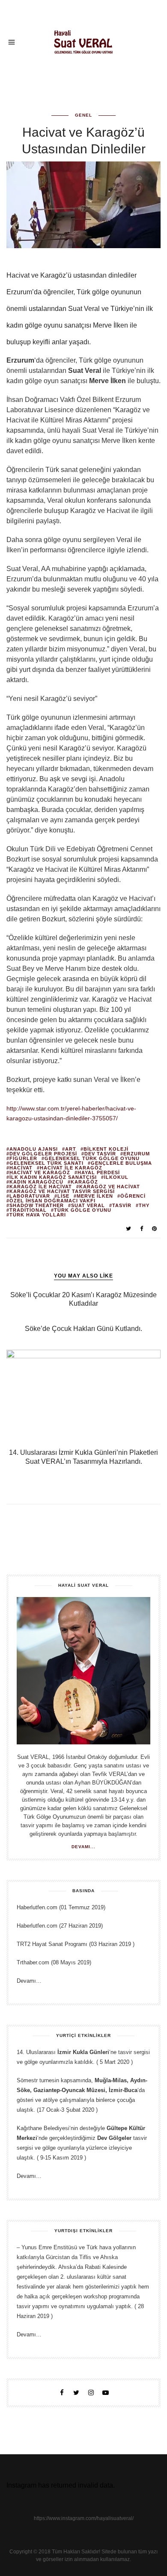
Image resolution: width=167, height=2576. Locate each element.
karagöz (84, 1182)
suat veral (88, 1206)
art (71, 1149)
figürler (23, 1159)
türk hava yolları (38, 1215)
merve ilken (95, 1196)
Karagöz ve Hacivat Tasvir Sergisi (62, 1191)
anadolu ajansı (34, 1149)
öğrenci (133, 1196)
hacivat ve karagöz (40, 1173)
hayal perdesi (99, 1173)
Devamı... (83, 1847)
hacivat (21, 1168)
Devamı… (29, 1981)
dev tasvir (100, 1154)
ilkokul (116, 1177)
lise (63, 1196)
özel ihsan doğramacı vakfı (52, 1201)
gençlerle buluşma (121, 1163)
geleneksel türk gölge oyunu (92, 1159)
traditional (28, 1210)
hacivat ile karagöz (71, 1168)
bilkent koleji (106, 1149)
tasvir (122, 1206)
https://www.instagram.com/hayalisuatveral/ (84, 2518)
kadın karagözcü (36, 1182)
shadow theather (37, 1206)
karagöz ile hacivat (41, 1187)
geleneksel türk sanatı (46, 1163)
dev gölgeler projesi (43, 1154)
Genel (83, 115)
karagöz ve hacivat (110, 1187)
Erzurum (137, 1154)
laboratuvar (30, 1196)
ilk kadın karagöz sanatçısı (53, 1177)
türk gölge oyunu (83, 1210)
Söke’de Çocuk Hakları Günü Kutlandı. (83, 1329)
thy (144, 1206)
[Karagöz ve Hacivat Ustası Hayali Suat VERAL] (83, 41)
